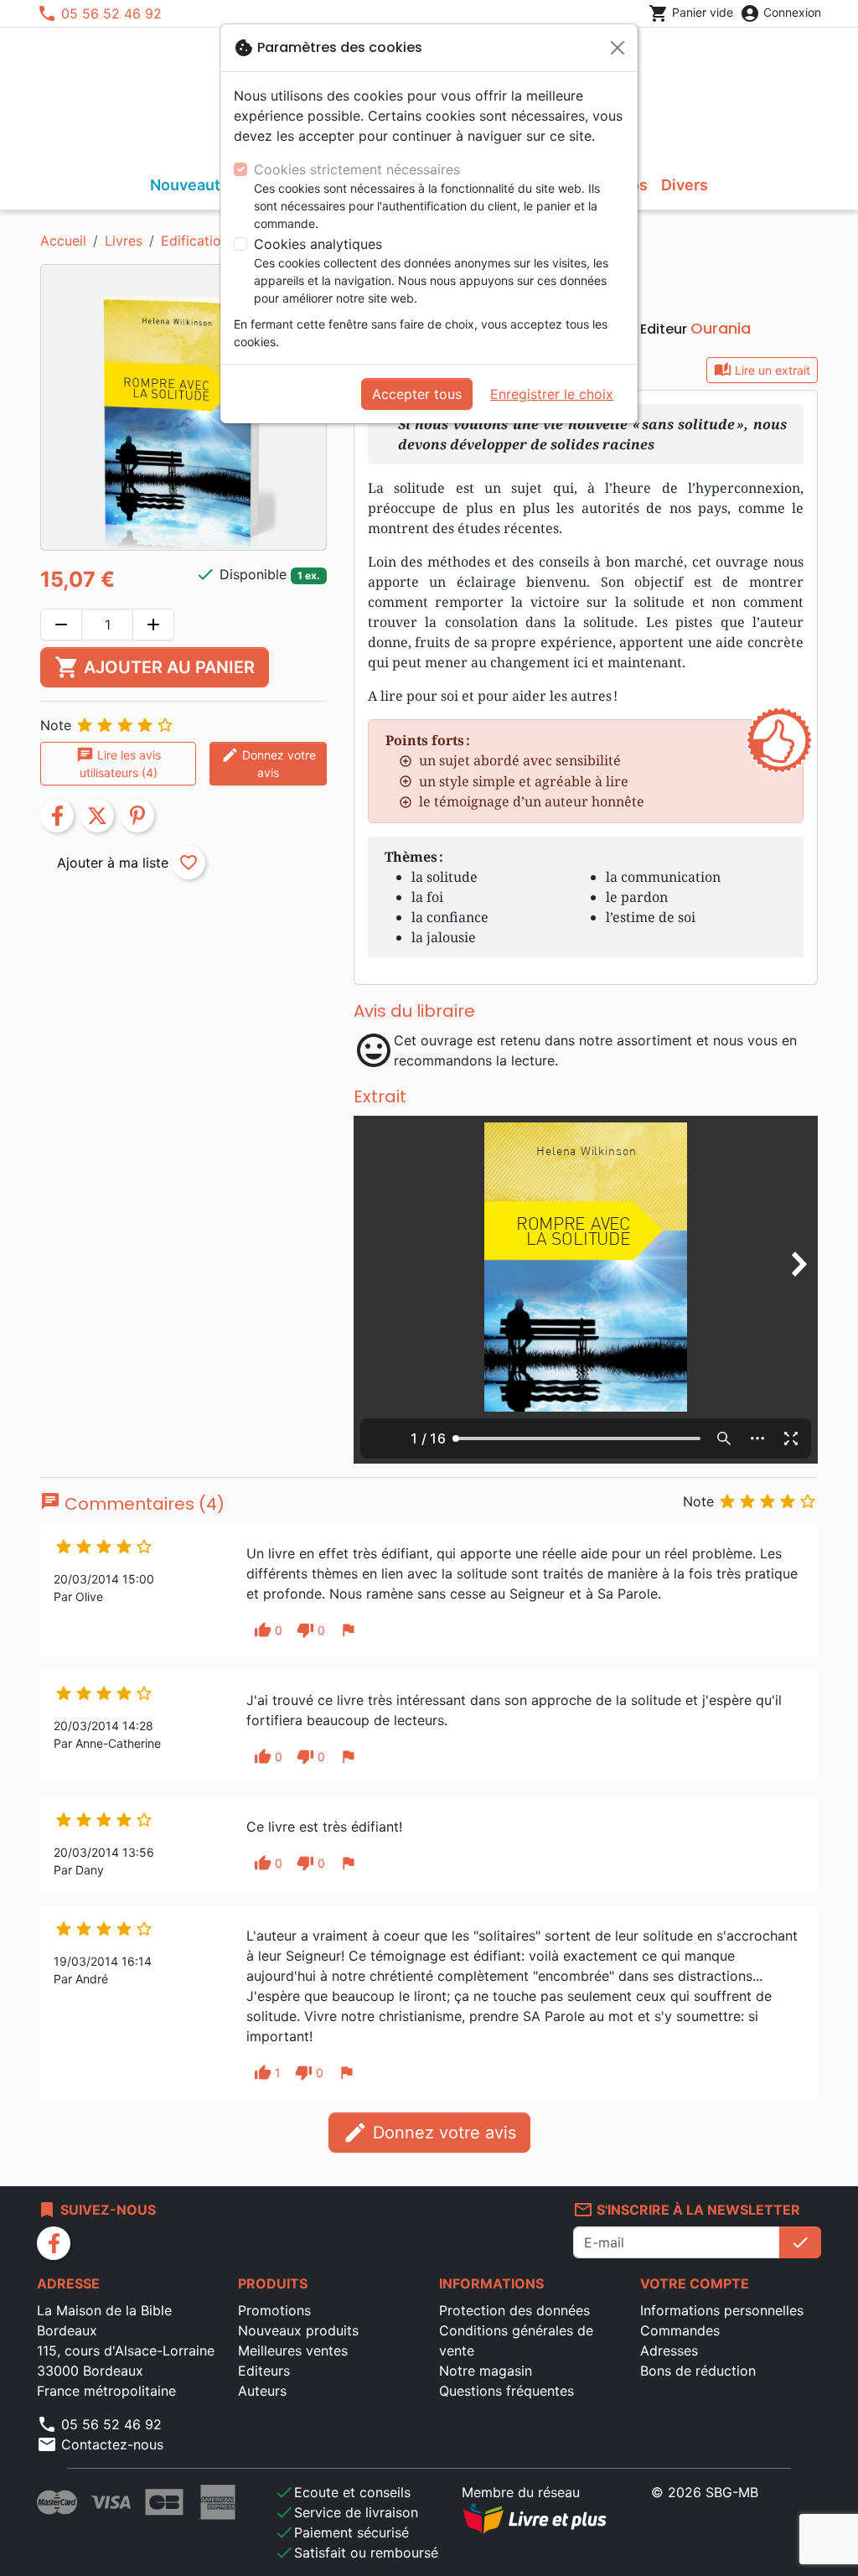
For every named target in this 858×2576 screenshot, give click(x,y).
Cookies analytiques (318, 244)
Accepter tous (417, 394)
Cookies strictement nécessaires (357, 169)
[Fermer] (618, 48)
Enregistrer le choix (552, 394)
